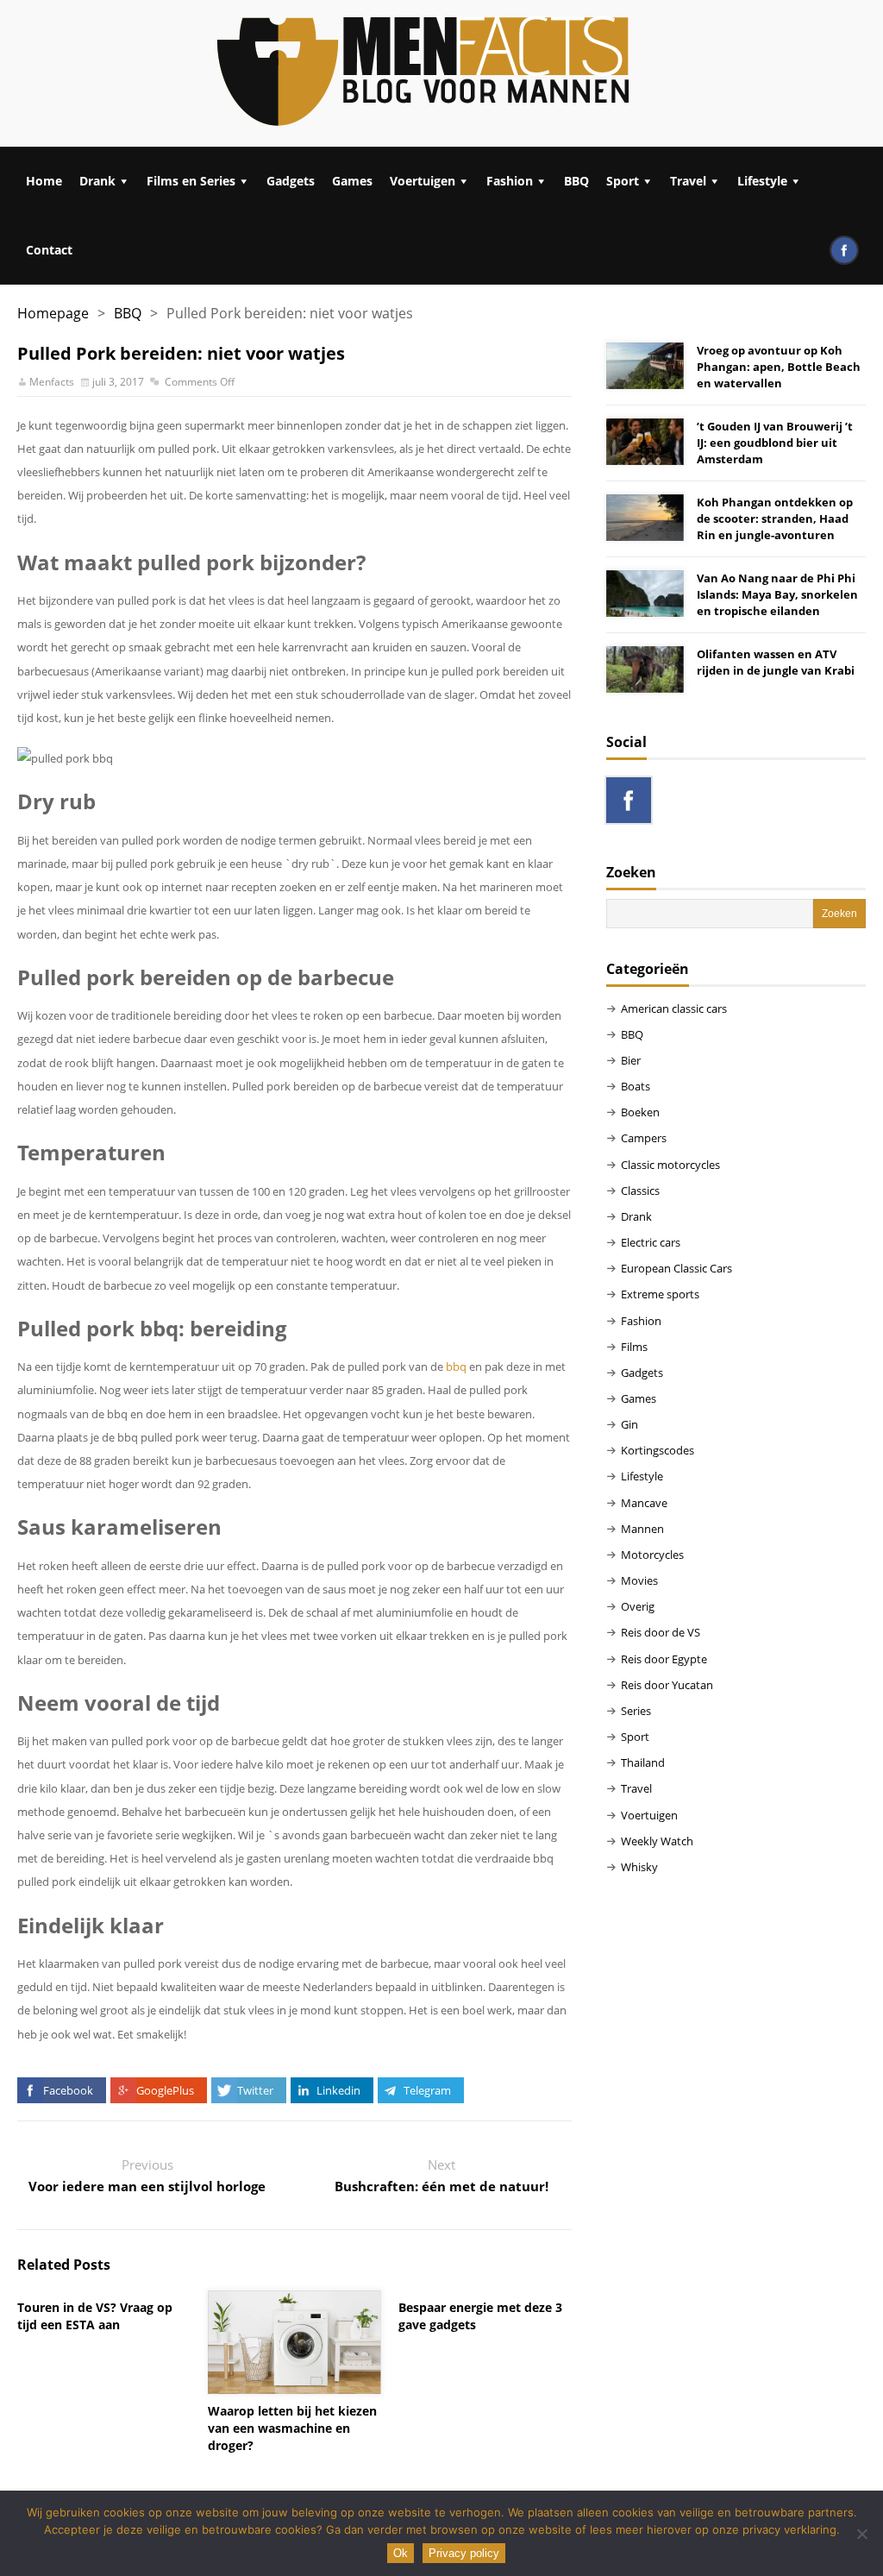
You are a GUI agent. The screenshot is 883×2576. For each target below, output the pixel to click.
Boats (636, 1086)
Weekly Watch (657, 1841)
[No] (861, 2534)
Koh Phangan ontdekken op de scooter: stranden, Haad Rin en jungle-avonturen (775, 518)
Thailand (643, 1762)
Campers (644, 1138)
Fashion (510, 181)
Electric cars (651, 1242)
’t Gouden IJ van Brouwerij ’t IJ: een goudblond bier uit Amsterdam (775, 443)
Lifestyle (762, 181)
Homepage (53, 313)
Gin (629, 1424)
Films (634, 1347)
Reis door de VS (661, 1632)
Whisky (639, 1867)
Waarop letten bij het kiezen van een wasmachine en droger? (292, 2428)
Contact (49, 250)
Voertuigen (423, 181)
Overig (638, 1606)
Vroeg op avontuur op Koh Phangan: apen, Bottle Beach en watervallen (779, 367)
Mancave (644, 1503)
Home (44, 181)
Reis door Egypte (664, 1659)
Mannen (642, 1529)
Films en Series (191, 181)
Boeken (640, 1112)
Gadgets (291, 181)
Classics (640, 1191)
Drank (97, 181)
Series (636, 1711)
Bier (631, 1060)
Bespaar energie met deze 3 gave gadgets (480, 2316)
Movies (639, 1580)
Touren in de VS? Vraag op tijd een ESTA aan (95, 2316)
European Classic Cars (676, 1268)
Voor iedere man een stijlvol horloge (147, 2186)
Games (352, 181)
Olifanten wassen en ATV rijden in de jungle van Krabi (776, 662)
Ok (401, 2553)
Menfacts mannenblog (424, 73)
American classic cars (674, 1008)
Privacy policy (464, 2553)
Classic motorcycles (670, 1165)
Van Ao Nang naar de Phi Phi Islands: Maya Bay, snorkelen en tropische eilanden (777, 594)
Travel (688, 181)
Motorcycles (652, 1555)
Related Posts (64, 2265)
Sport (623, 181)
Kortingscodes (658, 1450)
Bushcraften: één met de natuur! (441, 2186)
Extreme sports (660, 1294)
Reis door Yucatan (667, 1685)
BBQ (576, 181)
